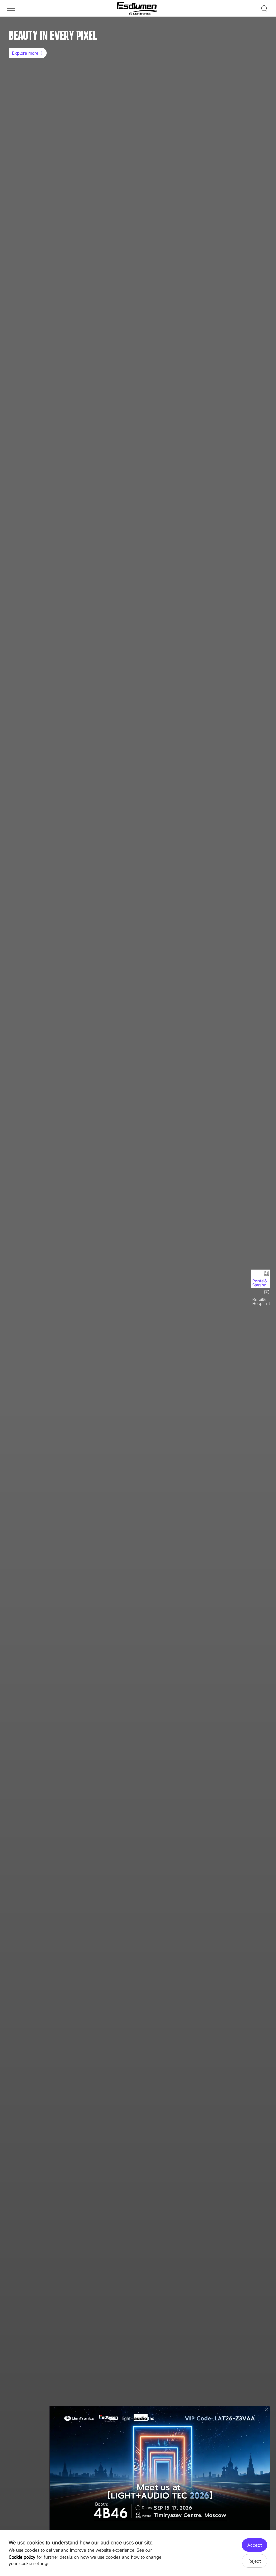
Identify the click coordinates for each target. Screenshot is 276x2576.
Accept (255, 2545)
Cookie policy (22, 2557)
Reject (255, 2561)
